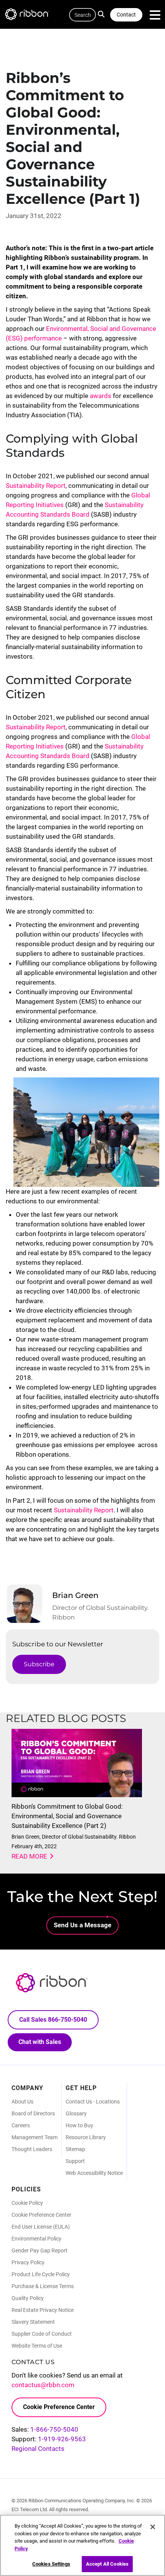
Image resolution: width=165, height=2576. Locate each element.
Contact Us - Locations (93, 2102)
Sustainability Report (36, 486)
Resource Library (86, 2137)
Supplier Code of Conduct (42, 2334)
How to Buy (79, 2125)
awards (101, 396)
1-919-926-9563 (62, 2439)
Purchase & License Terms (43, 2286)
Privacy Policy (28, 2262)
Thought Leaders (32, 2149)
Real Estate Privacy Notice (43, 2310)
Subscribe (39, 1664)
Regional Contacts (38, 2449)
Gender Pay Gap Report (40, 2250)
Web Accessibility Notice (94, 2173)
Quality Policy (28, 2298)
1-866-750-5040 (54, 2429)
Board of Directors (33, 2113)
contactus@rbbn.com (43, 2385)
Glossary (76, 2113)
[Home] (31, 16)
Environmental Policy (36, 2239)
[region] (82, 2545)
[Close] (153, 2527)
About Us (22, 2102)
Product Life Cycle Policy (41, 2274)
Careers (21, 2125)
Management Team (35, 2137)
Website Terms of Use (37, 2346)
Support (75, 2161)
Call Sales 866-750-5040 (53, 2020)
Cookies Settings (51, 2564)
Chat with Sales (40, 2042)
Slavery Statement (33, 2322)
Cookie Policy (27, 2203)
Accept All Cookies (107, 2564)
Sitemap (75, 2149)
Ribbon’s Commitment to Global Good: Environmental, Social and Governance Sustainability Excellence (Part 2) (67, 1816)
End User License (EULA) (41, 2227)
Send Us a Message (82, 1925)
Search (103, 13)
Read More (29, 1856)
